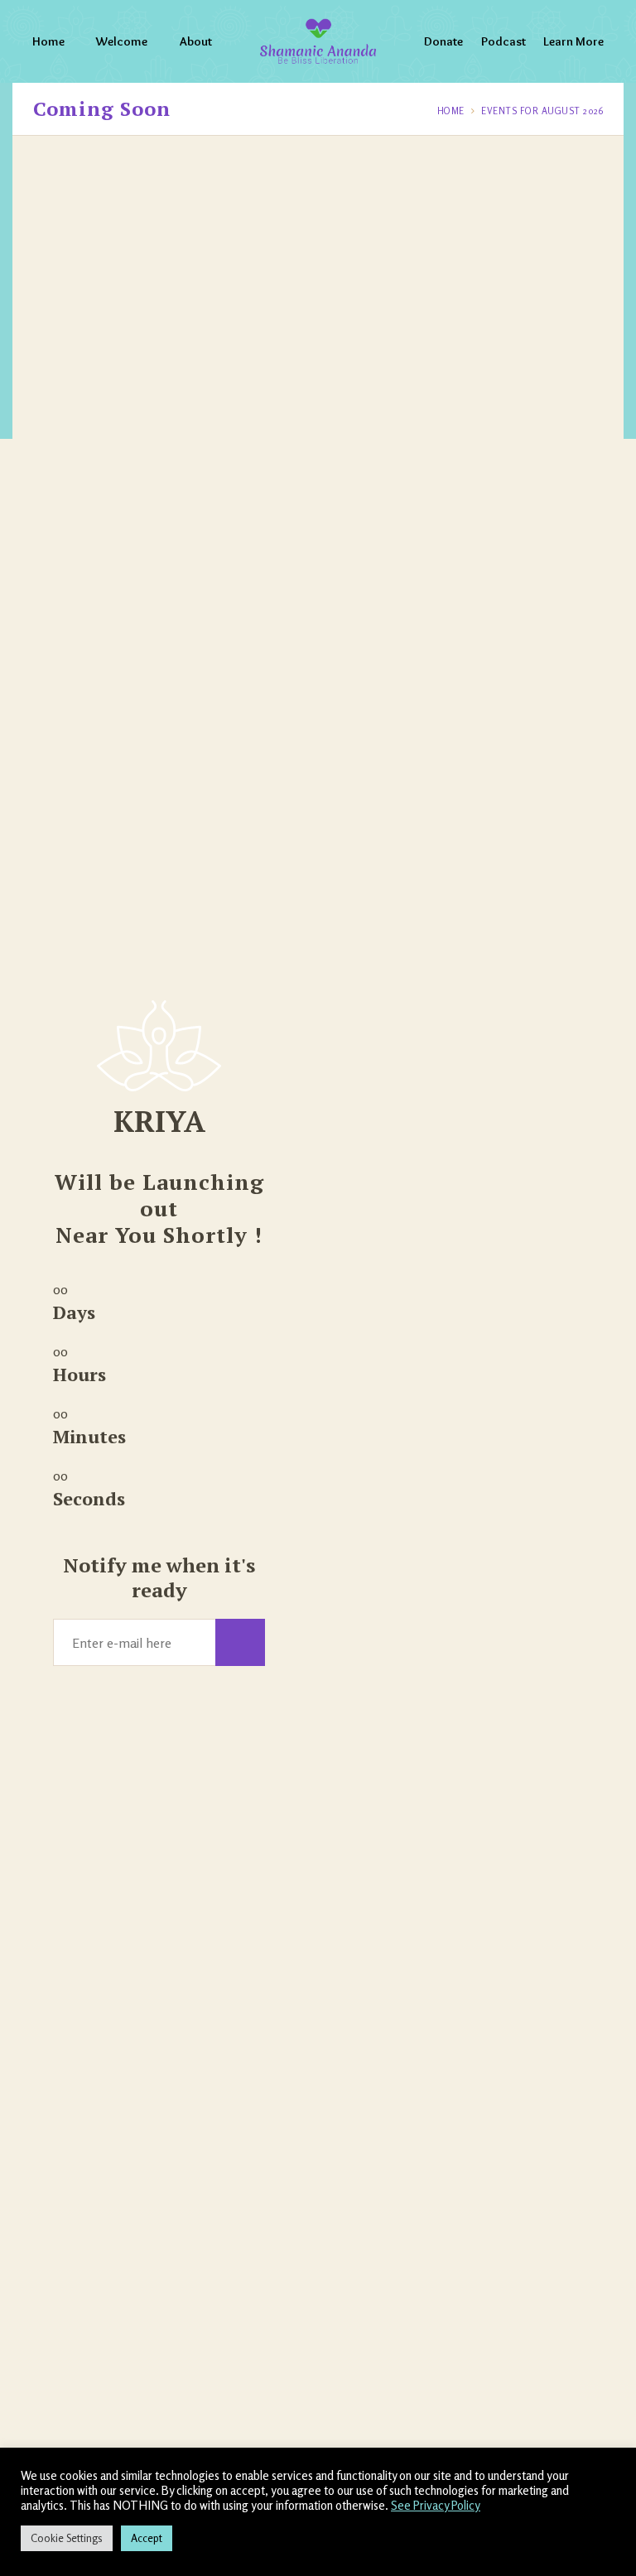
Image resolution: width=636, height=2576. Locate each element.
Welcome (122, 41)
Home (48, 41)
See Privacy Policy (436, 2505)
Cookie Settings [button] (67, 2538)
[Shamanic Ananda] (318, 41)
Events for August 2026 (542, 111)
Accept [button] (147, 2538)
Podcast (503, 41)
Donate (443, 41)
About (196, 41)
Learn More (573, 41)
